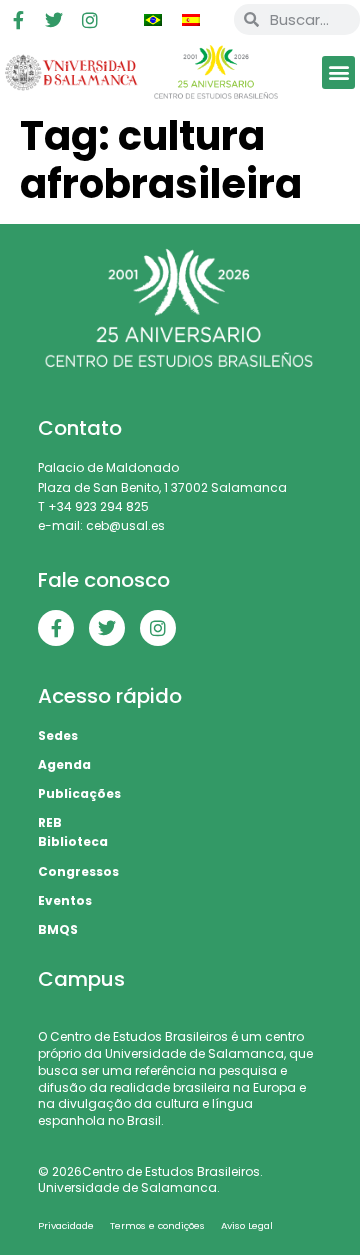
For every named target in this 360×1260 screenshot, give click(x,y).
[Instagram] (90, 20)
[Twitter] (54, 20)
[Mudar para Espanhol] (191, 20)
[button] (338, 72)
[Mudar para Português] (153, 20)
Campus (81, 979)
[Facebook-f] (18, 20)
